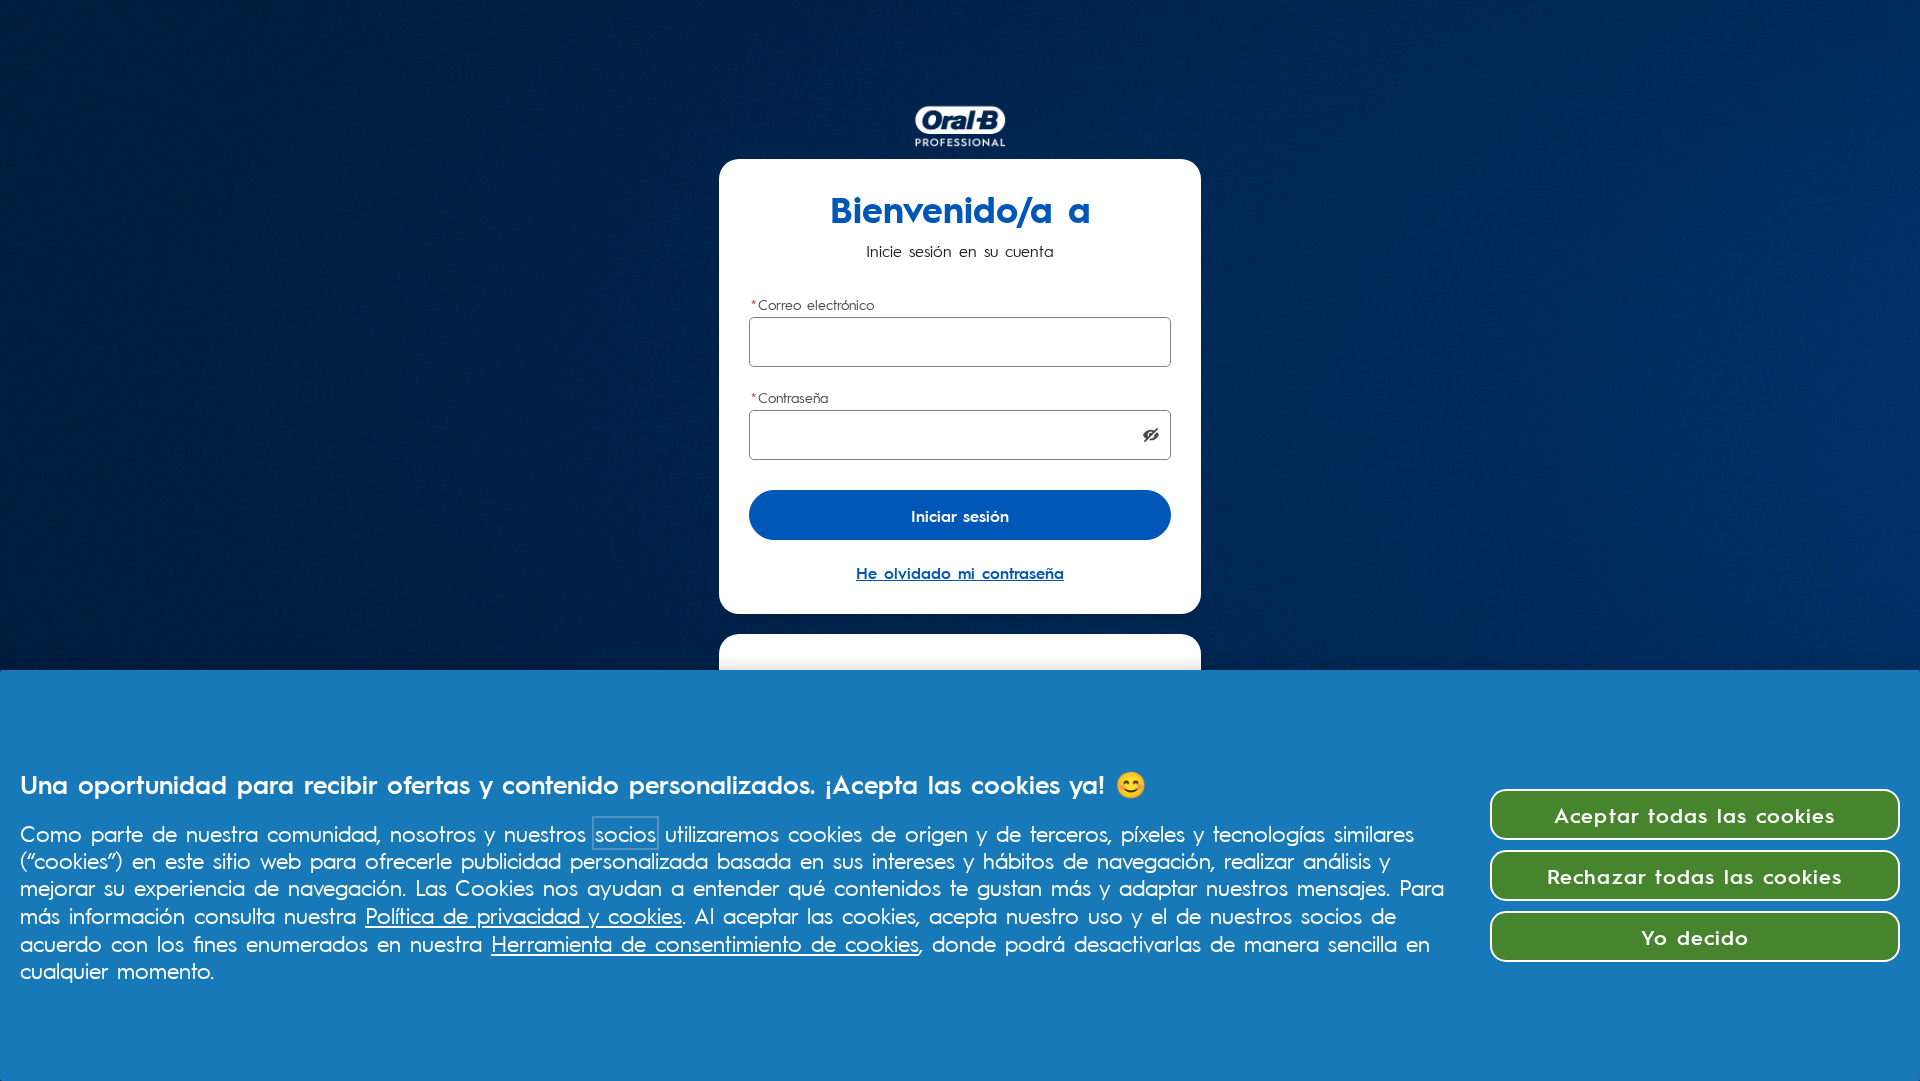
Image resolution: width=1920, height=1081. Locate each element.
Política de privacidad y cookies (523, 915)
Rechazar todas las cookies (1694, 875)
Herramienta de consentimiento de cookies (705, 943)
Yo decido (1695, 936)
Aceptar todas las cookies (1694, 814)
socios (625, 833)
